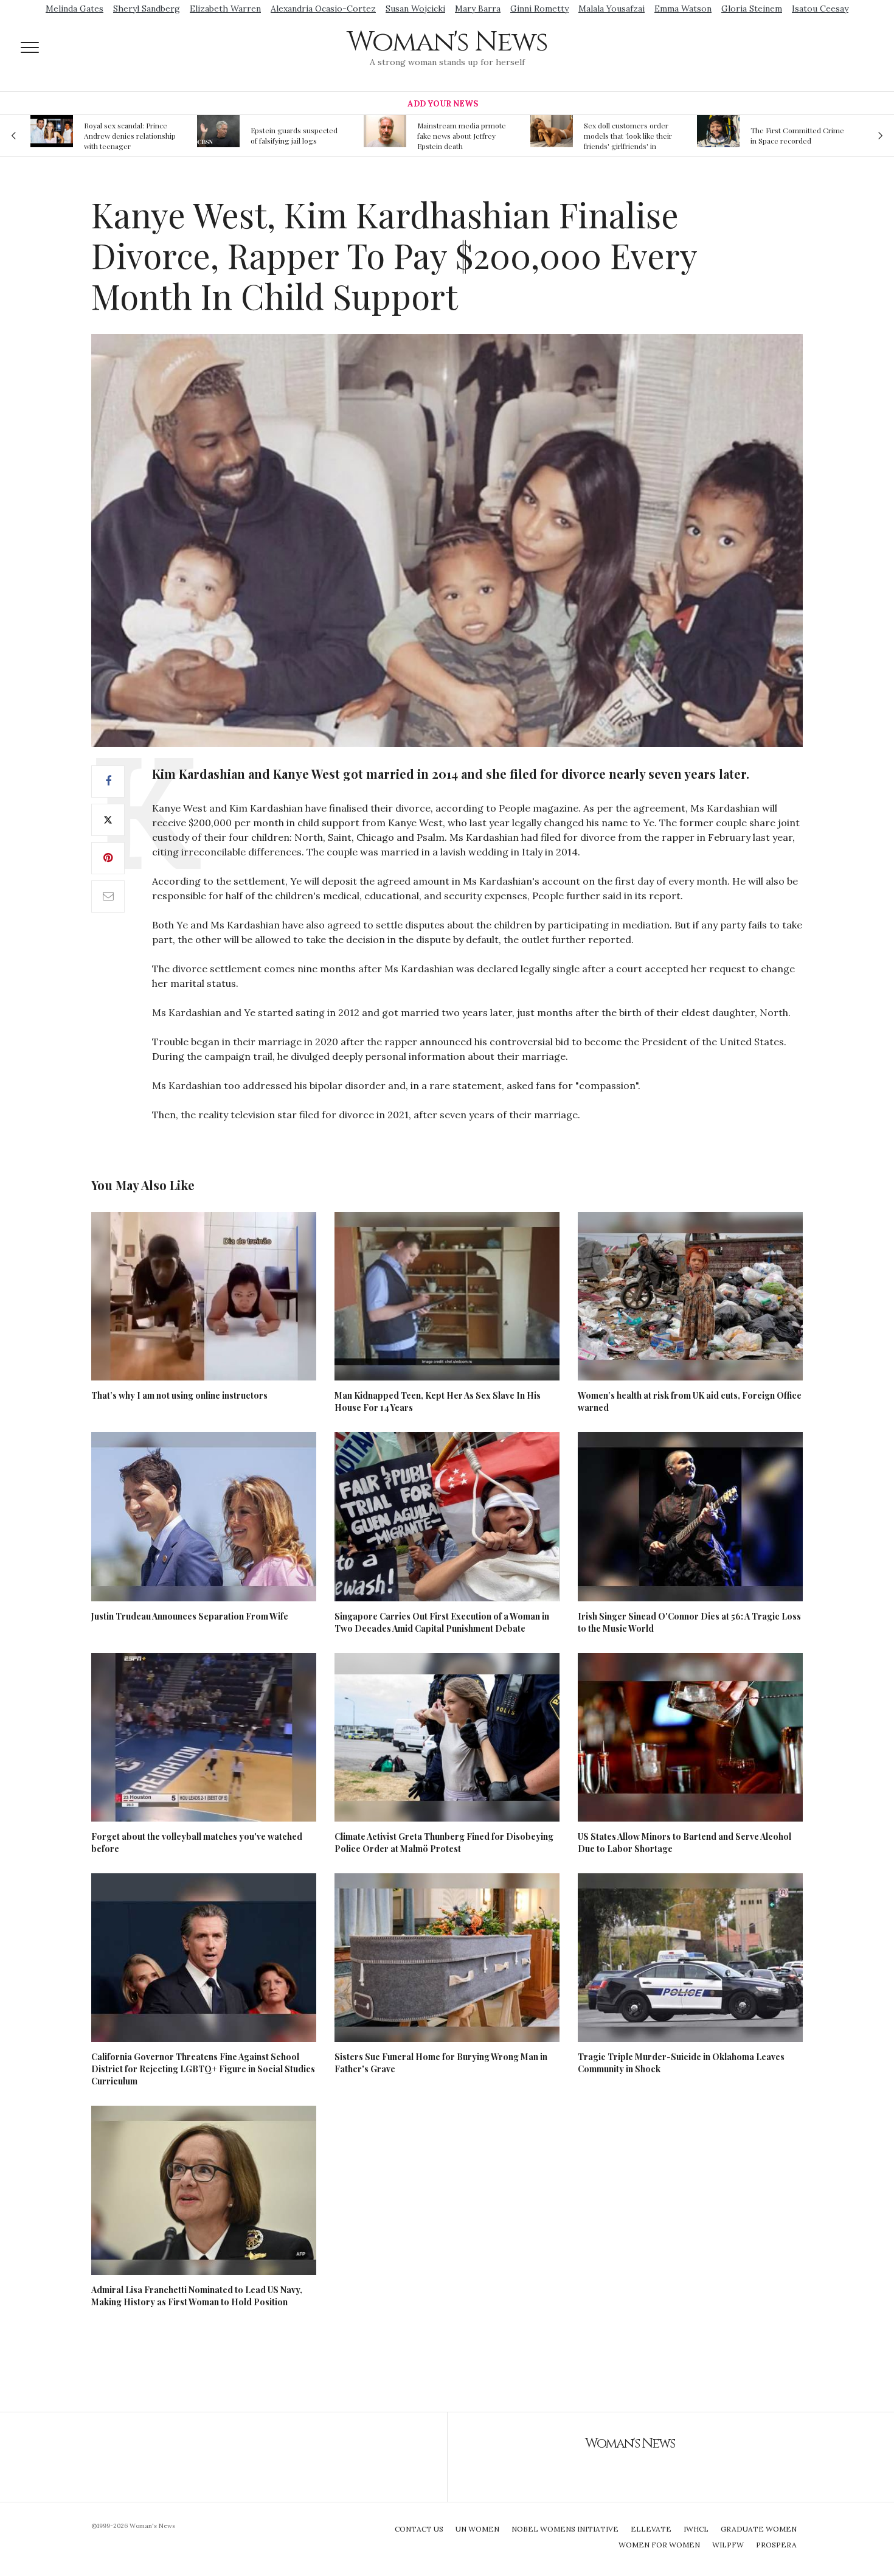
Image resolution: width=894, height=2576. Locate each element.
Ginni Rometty (539, 9)
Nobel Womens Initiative (565, 2529)
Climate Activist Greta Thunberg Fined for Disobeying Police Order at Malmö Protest (444, 1843)
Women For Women (659, 2545)
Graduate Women (759, 2529)
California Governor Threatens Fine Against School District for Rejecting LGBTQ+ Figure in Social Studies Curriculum (203, 2069)
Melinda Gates (74, 9)
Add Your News (443, 104)
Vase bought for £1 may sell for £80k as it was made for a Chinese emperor (797, 136)
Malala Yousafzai (612, 9)
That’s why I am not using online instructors (179, 1395)
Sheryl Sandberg (147, 9)
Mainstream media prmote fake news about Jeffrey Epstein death (296, 136)
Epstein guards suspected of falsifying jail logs (128, 135)
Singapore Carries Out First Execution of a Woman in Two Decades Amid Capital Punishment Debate (442, 1622)
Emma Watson (683, 9)
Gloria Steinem (752, 9)
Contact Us (419, 2529)
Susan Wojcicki (415, 9)
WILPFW (728, 2545)
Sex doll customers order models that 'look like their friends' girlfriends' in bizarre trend (462, 136)
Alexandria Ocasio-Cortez (323, 9)
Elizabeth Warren (225, 9)
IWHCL (696, 2529)
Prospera (776, 2545)
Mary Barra (478, 9)
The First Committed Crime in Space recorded (631, 135)
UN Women (477, 2529)
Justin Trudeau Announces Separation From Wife (190, 1616)
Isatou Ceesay (820, 9)
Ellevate (651, 2529)
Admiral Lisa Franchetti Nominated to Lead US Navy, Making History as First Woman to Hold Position (197, 2296)
